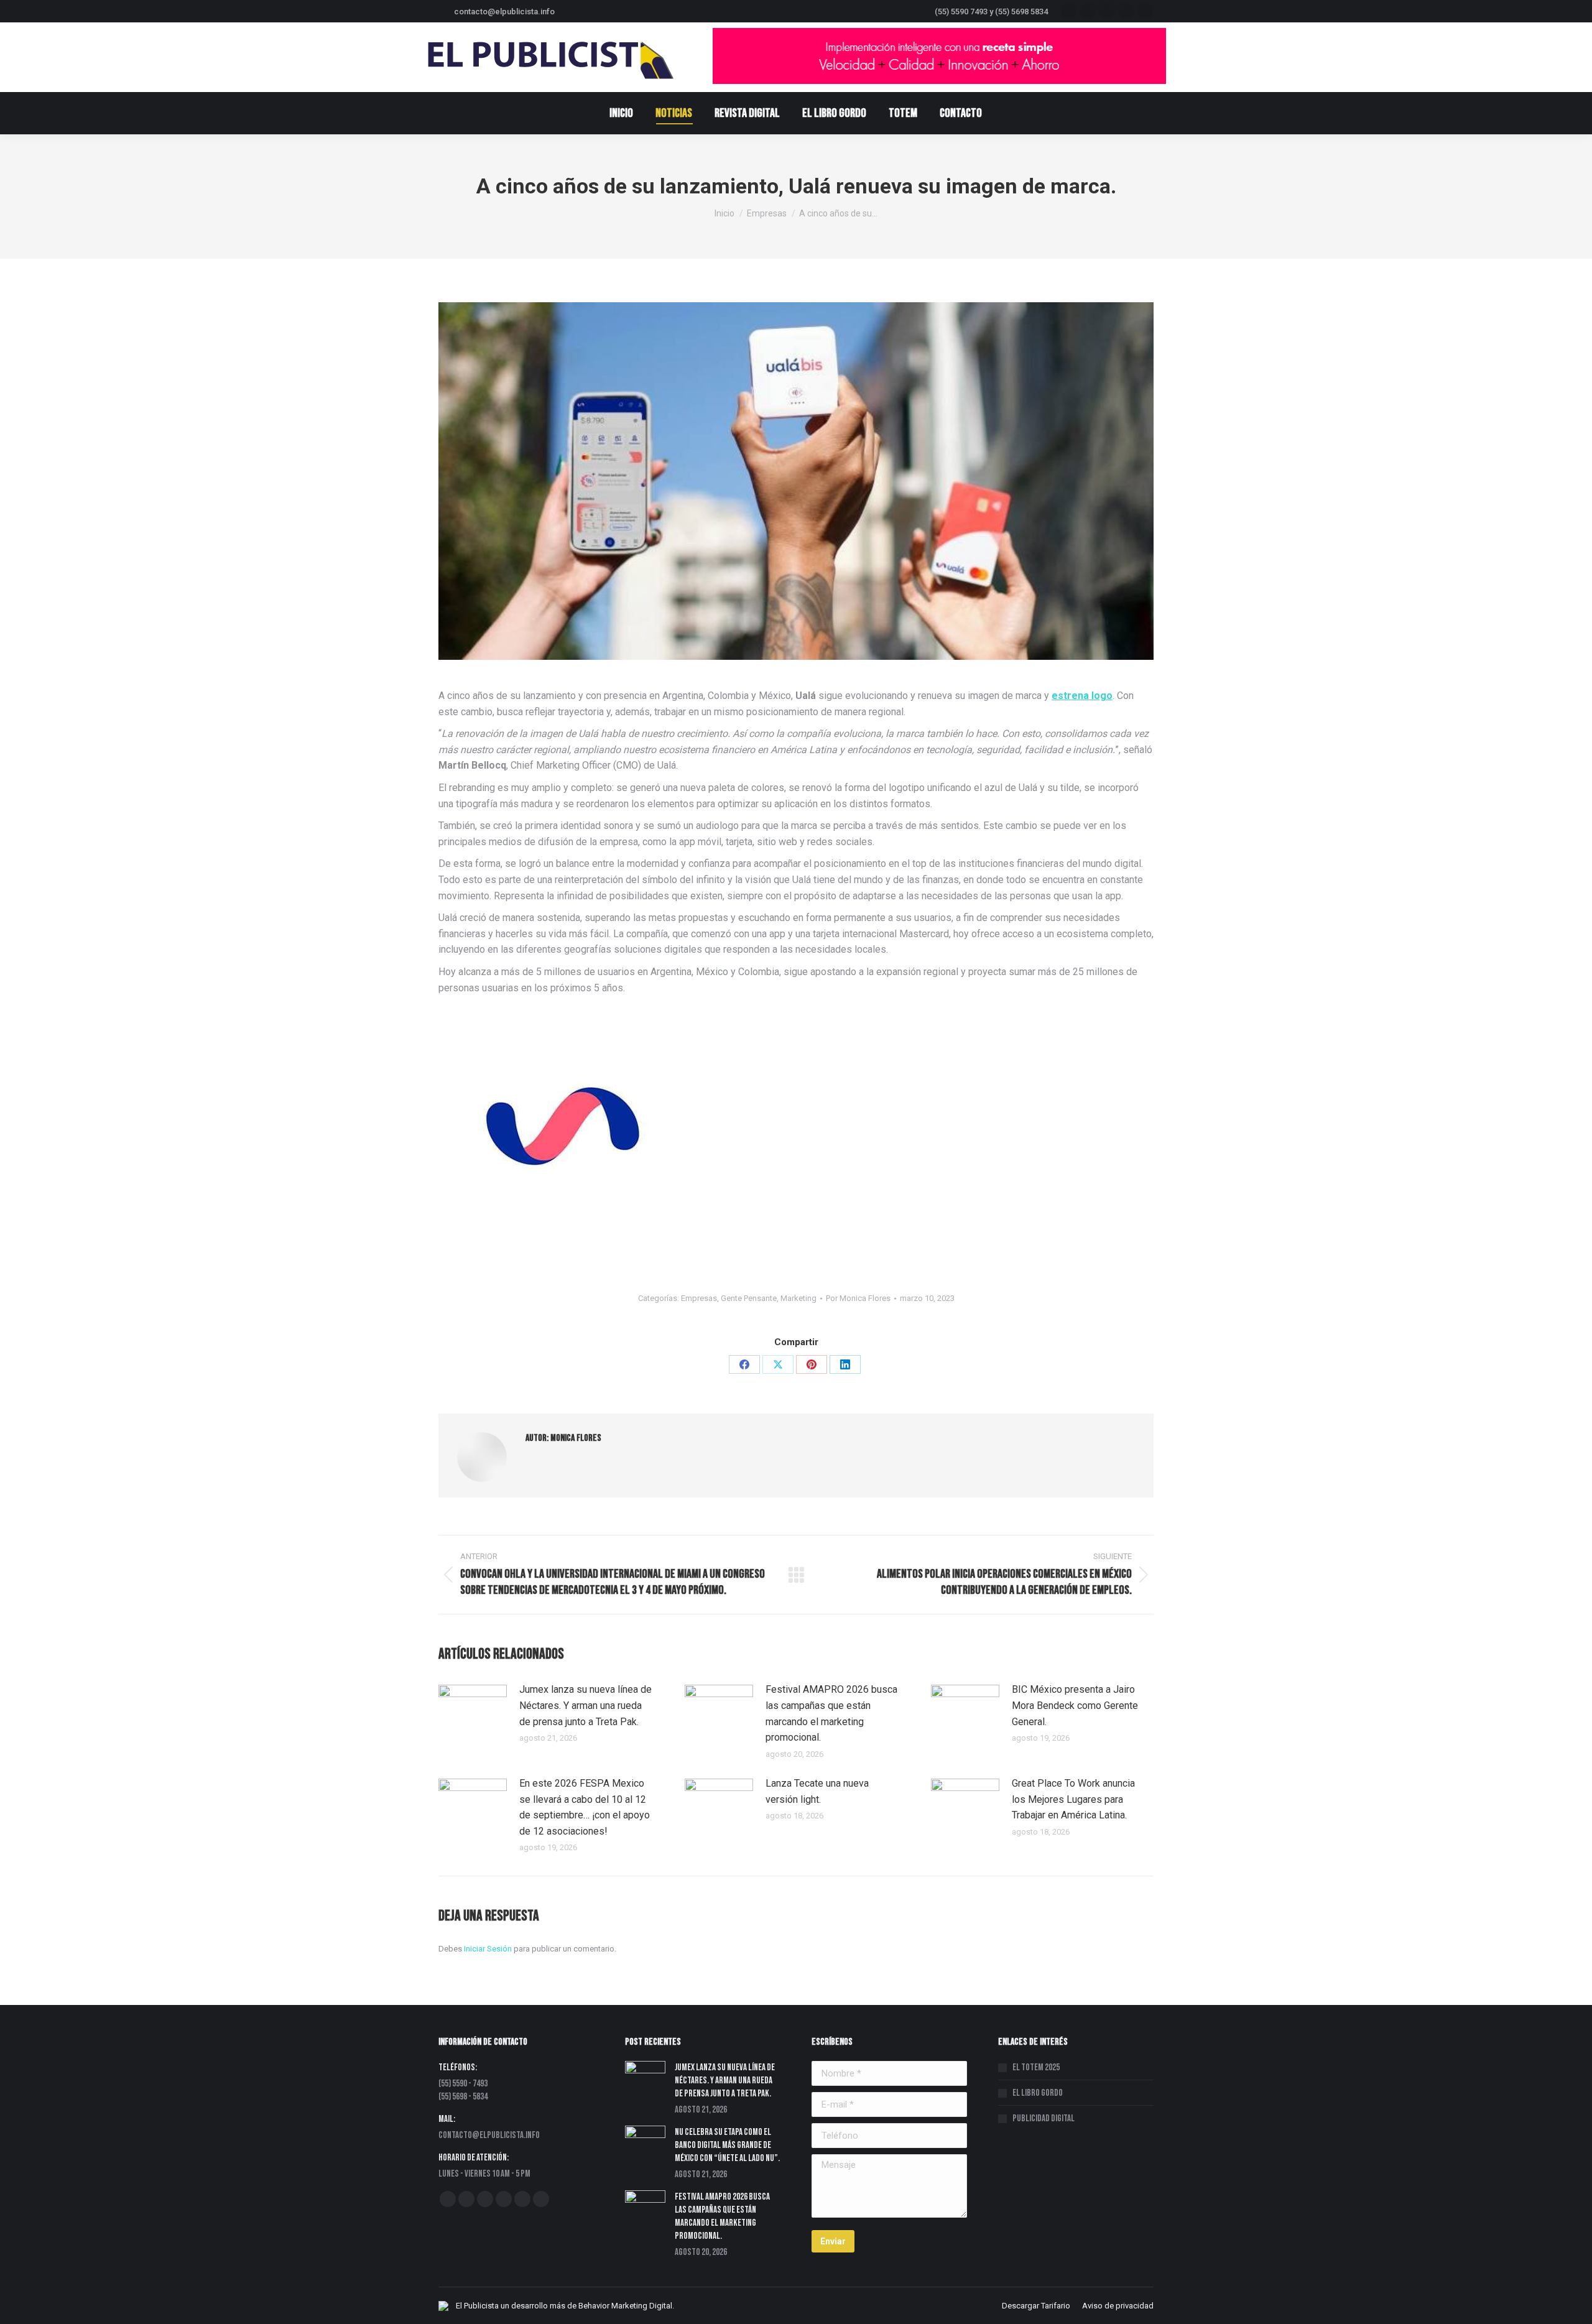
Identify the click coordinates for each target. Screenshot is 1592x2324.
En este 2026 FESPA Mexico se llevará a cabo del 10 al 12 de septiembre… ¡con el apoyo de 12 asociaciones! (585, 1807)
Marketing (798, 1298)
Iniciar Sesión (489, 1949)
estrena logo (1082, 696)
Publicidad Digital (1044, 2118)
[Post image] (473, 1710)
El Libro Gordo (1038, 2093)
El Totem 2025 (1036, 2067)
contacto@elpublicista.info (504, 12)
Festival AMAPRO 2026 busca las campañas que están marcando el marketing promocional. (831, 1713)
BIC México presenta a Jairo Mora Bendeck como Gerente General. (1075, 1705)
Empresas (699, 1298)
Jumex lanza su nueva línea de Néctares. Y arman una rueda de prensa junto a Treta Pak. (585, 1705)
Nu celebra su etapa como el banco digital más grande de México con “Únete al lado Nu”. (727, 2145)
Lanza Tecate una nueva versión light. (817, 1791)
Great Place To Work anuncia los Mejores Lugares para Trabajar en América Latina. (1073, 1799)
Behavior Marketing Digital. (626, 2306)
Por (858, 1298)
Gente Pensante (749, 1298)
